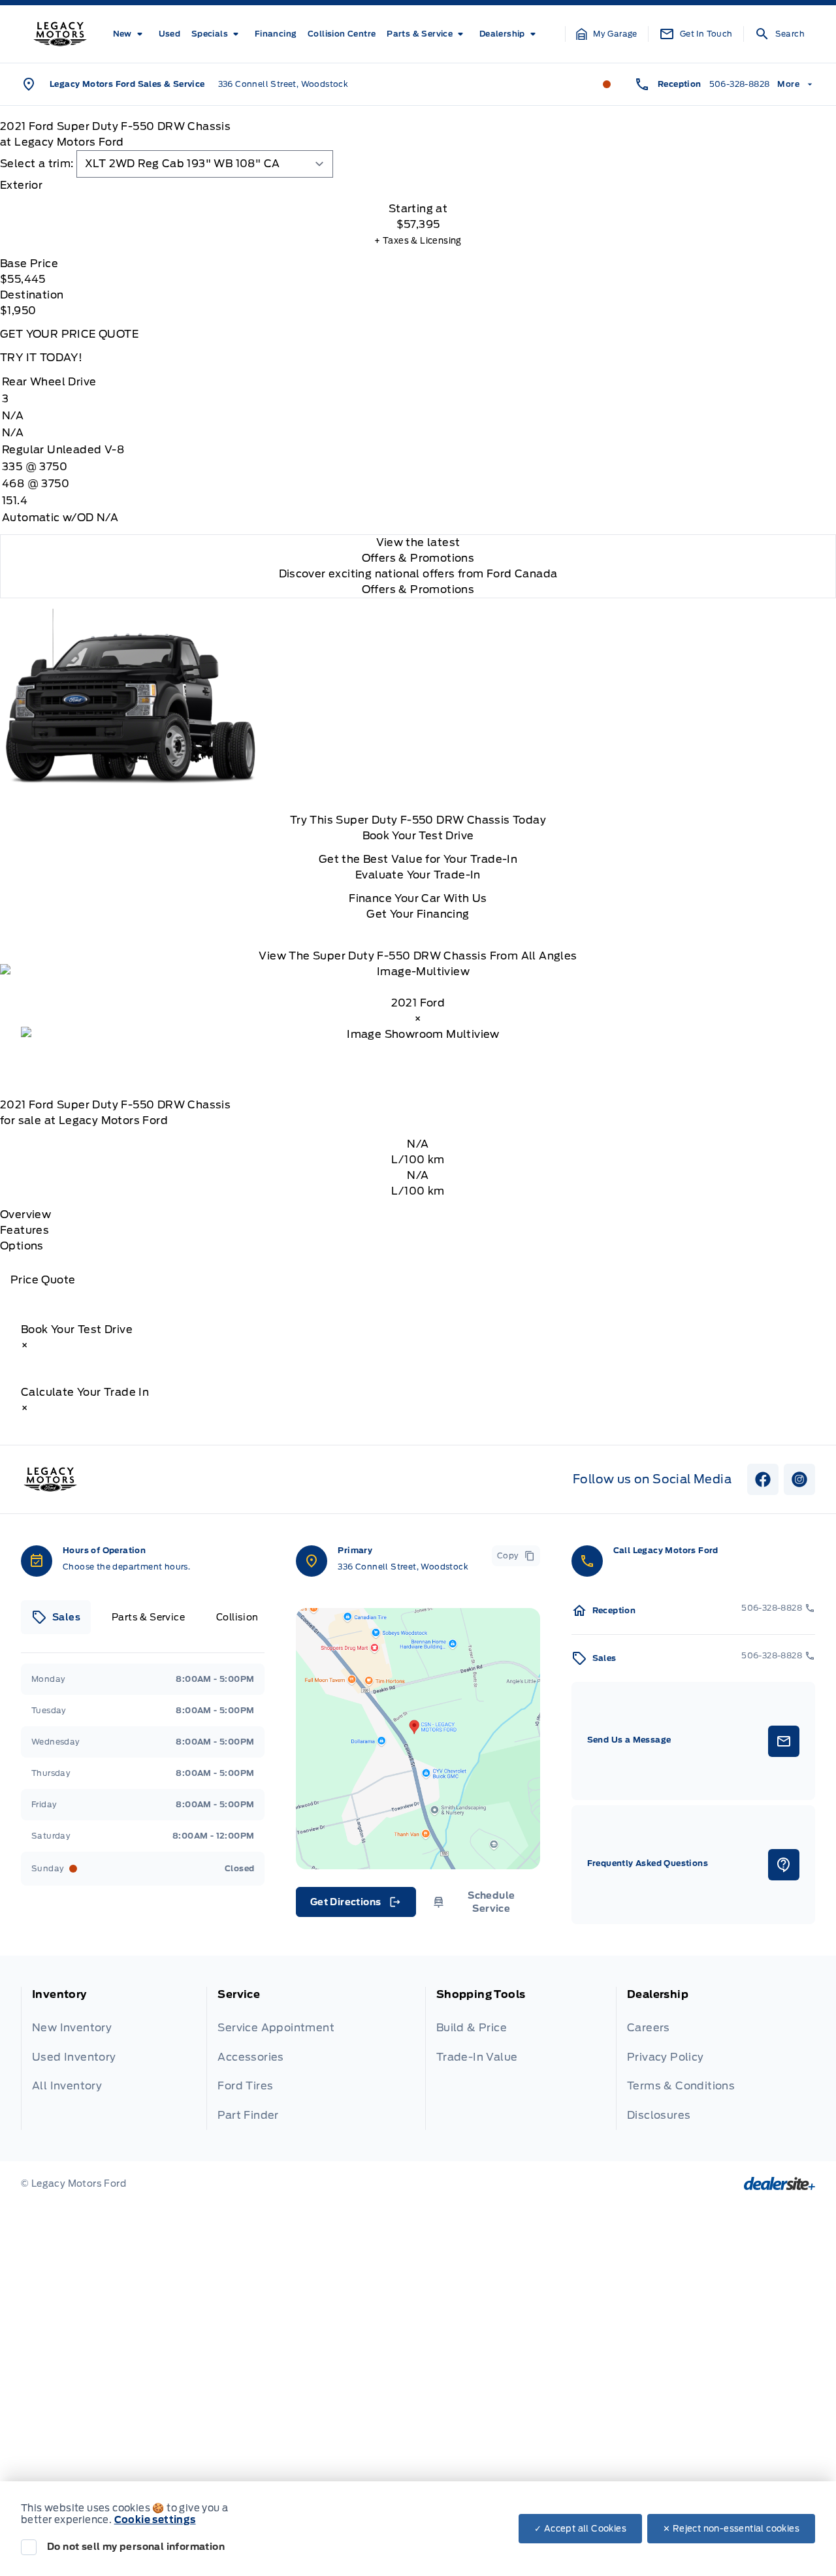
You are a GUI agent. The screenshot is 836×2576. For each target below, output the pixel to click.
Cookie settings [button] (155, 2520)
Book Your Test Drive (418, 836)
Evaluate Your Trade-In (418, 875)
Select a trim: (37, 164)
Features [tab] (24, 1230)
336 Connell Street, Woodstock (283, 84)
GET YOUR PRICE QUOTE (69, 334)
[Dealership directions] (418, 1739)
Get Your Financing (418, 914)
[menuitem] (130, 34)
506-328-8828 (740, 84)
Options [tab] (22, 1246)
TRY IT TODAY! (41, 358)
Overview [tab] (25, 1215)
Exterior (21, 185)
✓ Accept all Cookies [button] (580, 2529)
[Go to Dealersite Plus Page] (780, 2183)
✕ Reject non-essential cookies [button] (731, 2529)
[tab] (418, 185)
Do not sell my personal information (136, 2547)
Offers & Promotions (418, 589)
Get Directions (355, 1905)
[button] (607, 34)
